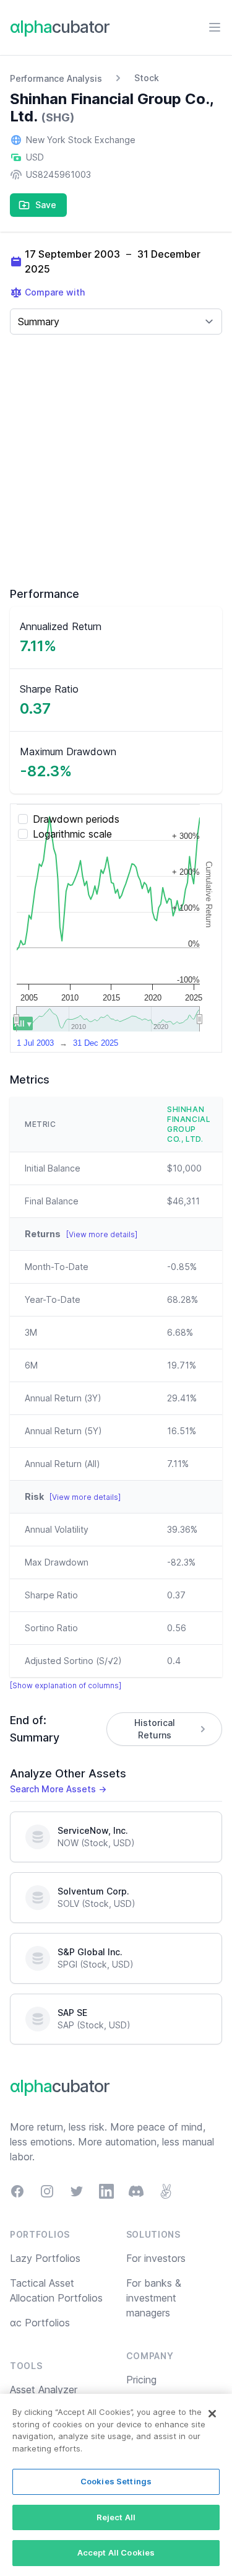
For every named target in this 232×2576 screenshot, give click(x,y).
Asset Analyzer (44, 2390)
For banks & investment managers (154, 2298)
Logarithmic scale (72, 834)
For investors (156, 2258)
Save (46, 205)
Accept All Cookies (116, 2552)
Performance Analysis (56, 78)
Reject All (116, 2517)
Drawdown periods (76, 819)
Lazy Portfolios (45, 2258)
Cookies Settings (116, 2481)
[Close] (212, 2414)
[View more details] (102, 1234)
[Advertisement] (116, 461)
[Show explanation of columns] (66, 1685)
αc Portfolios (40, 2323)
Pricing (141, 2380)
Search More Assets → (58, 1789)
